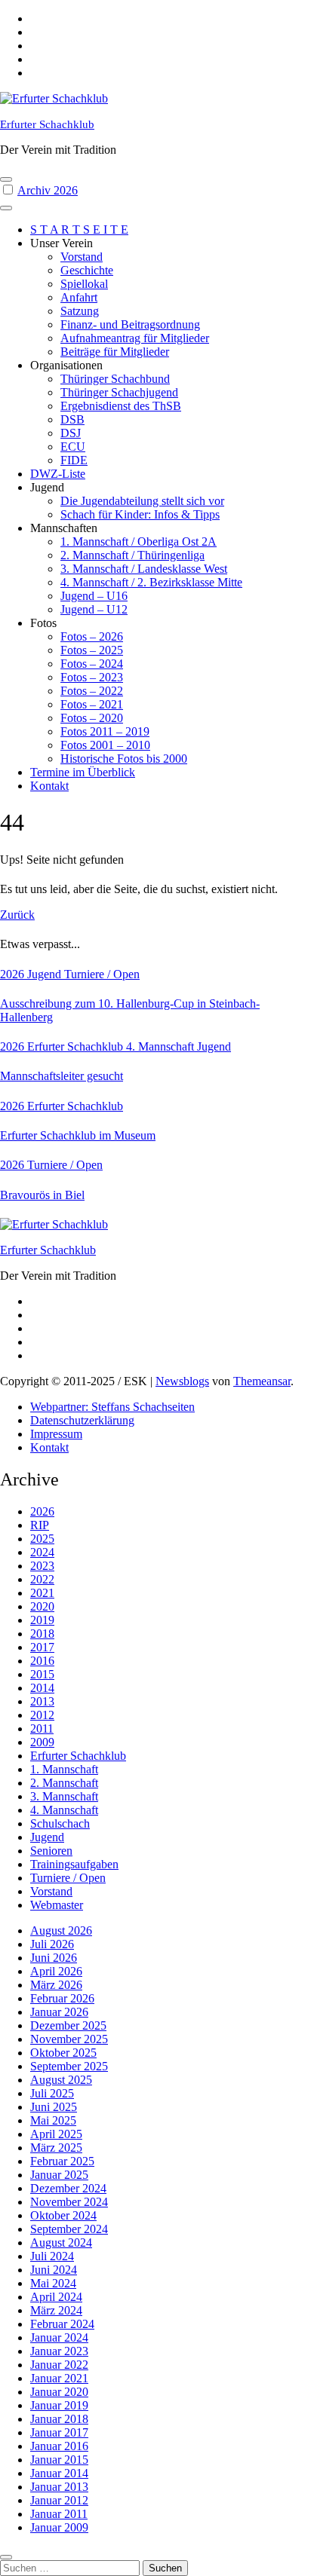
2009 (42, 1742)
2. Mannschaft (64, 1783)
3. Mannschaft (64, 1796)
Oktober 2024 (63, 2215)
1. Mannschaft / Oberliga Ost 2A (139, 542)
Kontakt (49, 786)
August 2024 (61, 2243)
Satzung (80, 311)
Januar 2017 (59, 2432)
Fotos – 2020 (92, 718)
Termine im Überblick (83, 772)
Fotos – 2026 (92, 636)
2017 (42, 1647)
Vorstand (82, 257)
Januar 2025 (59, 2175)
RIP (40, 1525)
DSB (72, 419)
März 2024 (56, 2310)
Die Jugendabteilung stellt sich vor (142, 501)
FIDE (74, 460)
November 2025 (69, 2039)
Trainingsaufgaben (74, 1864)
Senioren (51, 1851)
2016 (42, 1661)
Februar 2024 (62, 2324)
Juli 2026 (52, 1944)
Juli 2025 (52, 2093)
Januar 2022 (59, 2365)
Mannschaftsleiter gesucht (62, 1076)
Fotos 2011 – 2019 (105, 731)
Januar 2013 (59, 2487)
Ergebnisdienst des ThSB (121, 406)
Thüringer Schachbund (115, 379)
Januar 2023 (59, 2351)
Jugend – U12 (94, 609)
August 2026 (61, 1930)
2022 (42, 1579)
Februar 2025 (62, 2161)
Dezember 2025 (68, 2025)
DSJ (71, 433)
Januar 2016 (59, 2446)
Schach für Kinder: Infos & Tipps (140, 514)
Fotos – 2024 (92, 664)
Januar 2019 (59, 2405)
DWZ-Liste (58, 474)
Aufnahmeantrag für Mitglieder (135, 338)
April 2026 (56, 1971)
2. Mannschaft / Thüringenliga (132, 555)
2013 (42, 1701)
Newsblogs (182, 1381)
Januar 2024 (59, 2337)
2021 (42, 1593)
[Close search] (6, 2557)
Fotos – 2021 (92, 704)
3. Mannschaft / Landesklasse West (144, 569)
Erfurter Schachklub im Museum (78, 1135)
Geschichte (87, 270)
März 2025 (56, 2148)
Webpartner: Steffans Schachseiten (112, 1407)
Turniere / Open (102, 974)
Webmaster (57, 1905)
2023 (42, 1566)
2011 (42, 1729)
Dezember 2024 (68, 2188)
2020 (42, 1606)
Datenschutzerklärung (82, 1420)
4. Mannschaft (162, 1046)
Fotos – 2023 (92, 677)
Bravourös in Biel (42, 1195)
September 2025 (69, 2066)
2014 (42, 1688)
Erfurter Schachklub (47, 124)
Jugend (46, 974)
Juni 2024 (54, 2270)
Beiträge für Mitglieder (115, 352)
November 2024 (69, 2202)
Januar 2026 (59, 2012)
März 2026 (56, 1985)
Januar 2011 (59, 2514)
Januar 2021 (59, 2378)
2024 (42, 1552)
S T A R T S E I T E (79, 229)
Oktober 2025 (63, 2053)
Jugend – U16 (94, 596)
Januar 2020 (59, 2392)
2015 (42, 1674)
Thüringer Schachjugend (119, 392)
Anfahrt (79, 297)
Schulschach (60, 1823)
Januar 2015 (59, 2460)
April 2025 (56, 2134)
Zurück (17, 915)
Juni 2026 (54, 1958)
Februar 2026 (62, 1998)
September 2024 (69, 2229)
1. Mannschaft (64, 1769)
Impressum (56, 1434)
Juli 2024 (52, 2256)
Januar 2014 (59, 2473)
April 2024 (56, 2297)
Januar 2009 (59, 2527)
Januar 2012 (59, 2500)
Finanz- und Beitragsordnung (130, 324)
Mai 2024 (53, 2283)
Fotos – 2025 (92, 650)
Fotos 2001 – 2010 (105, 745)
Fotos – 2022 (92, 691)
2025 (42, 1539)
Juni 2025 (54, 2107)
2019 (42, 1620)
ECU (73, 447)
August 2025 (61, 2080)
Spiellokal (84, 284)
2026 (14, 974)
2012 (42, 1715)
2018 (42, 1634)
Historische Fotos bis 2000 (124, 759)
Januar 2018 (59, 2419)
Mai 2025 (53, 2120)
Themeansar (262, 1381)
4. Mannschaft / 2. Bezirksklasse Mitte (151, 582)
